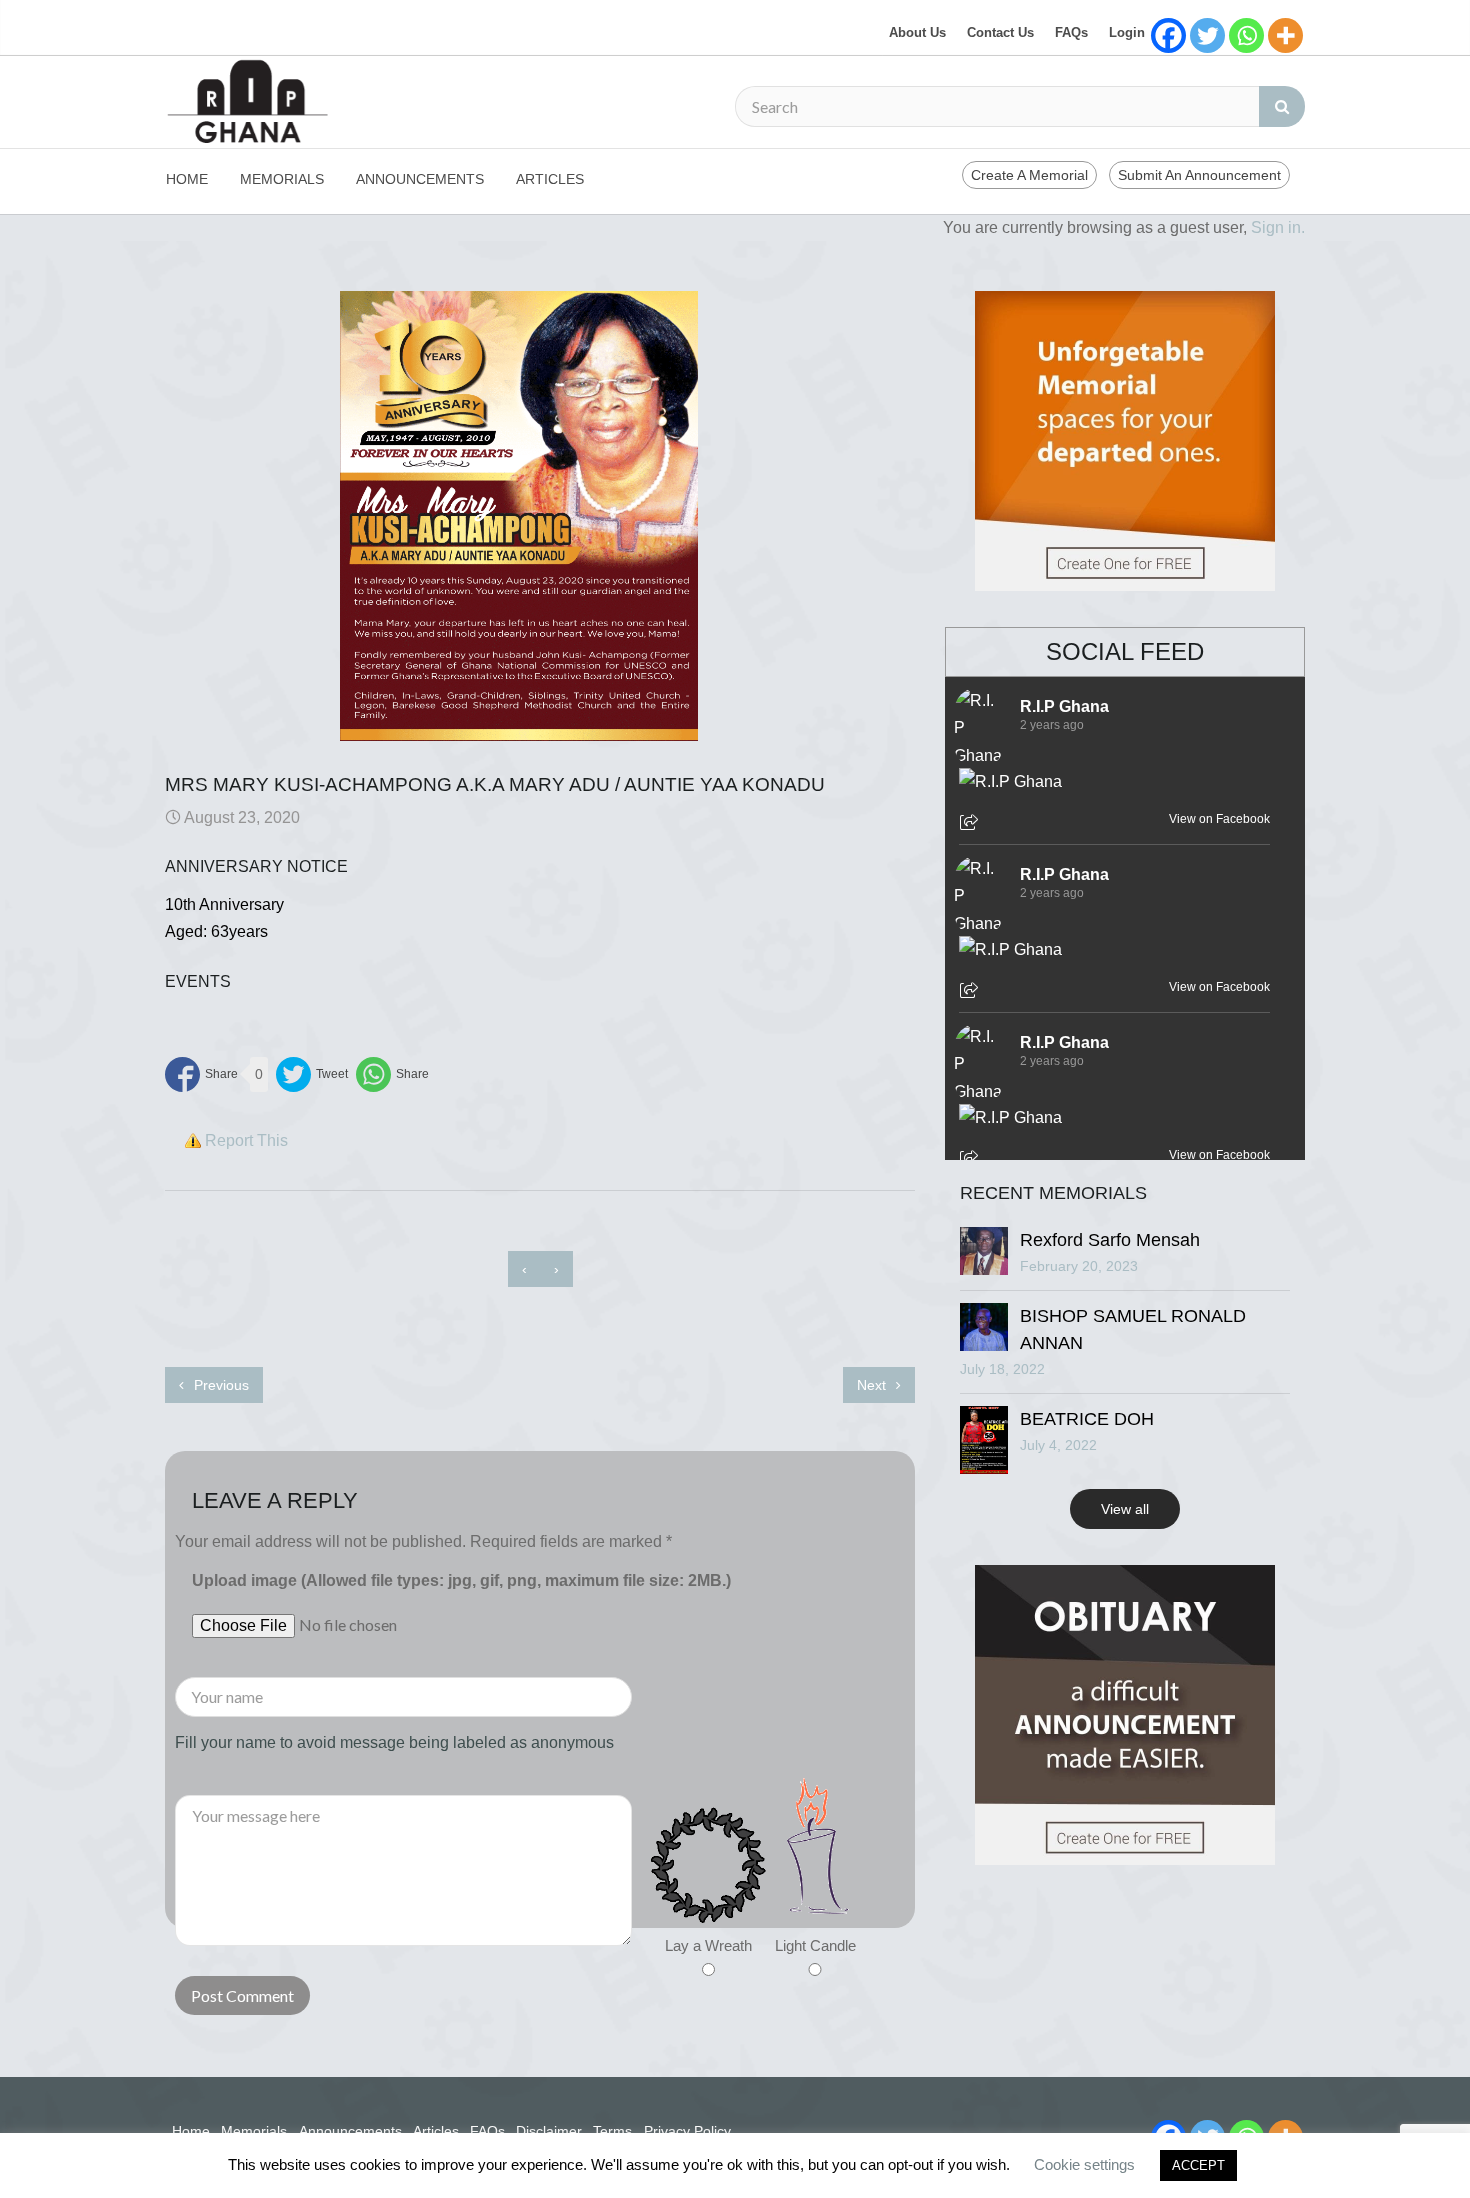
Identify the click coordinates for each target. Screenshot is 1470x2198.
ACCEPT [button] (1198, 2165)
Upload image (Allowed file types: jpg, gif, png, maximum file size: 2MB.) (461, 1580)
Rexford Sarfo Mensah (1110, 1240)
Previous (219, 1385)
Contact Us (1000, 32)
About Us (917, 32)
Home (187, 179)
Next (873, 1385)
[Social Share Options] (971, 824)
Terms (612, 2131)
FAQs (1071, 32)
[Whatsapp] (1246, 35)
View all (1125, 1509)
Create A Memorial (1029, 175)
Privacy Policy (687, 2131)
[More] (1285, 35)
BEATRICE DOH (1087, 1419)
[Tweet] (312, 1074)
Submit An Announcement (1199, 175)
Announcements (420, 179)
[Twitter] (1207, 35)
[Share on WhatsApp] (392, 1074)
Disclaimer (549, 2131)
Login (1127, 32)
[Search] (1282, 106)
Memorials (282, 179)
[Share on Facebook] (201, 1074)
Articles (550, 179)
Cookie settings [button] (1084, 2164)
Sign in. (1278, 227)
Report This (246, 1140)
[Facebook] (1168, 35)
